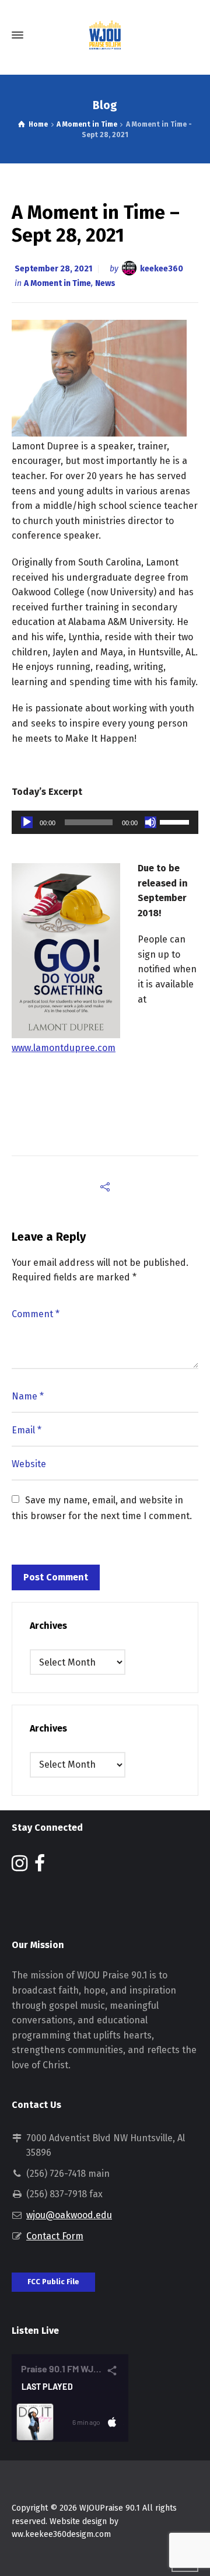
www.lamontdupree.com (64, 1048)
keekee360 (162, 269)
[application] (105, 822)
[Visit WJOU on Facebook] (40, 1867)
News (105, 283)
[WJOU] (105, 35)
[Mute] (150, 822)
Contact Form (55, 2236)
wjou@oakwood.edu (69, 2215)
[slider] (176, 821)
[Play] (27, 822)
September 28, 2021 (53, 269)
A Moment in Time (57, 283)
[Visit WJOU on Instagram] (20, 1867)
